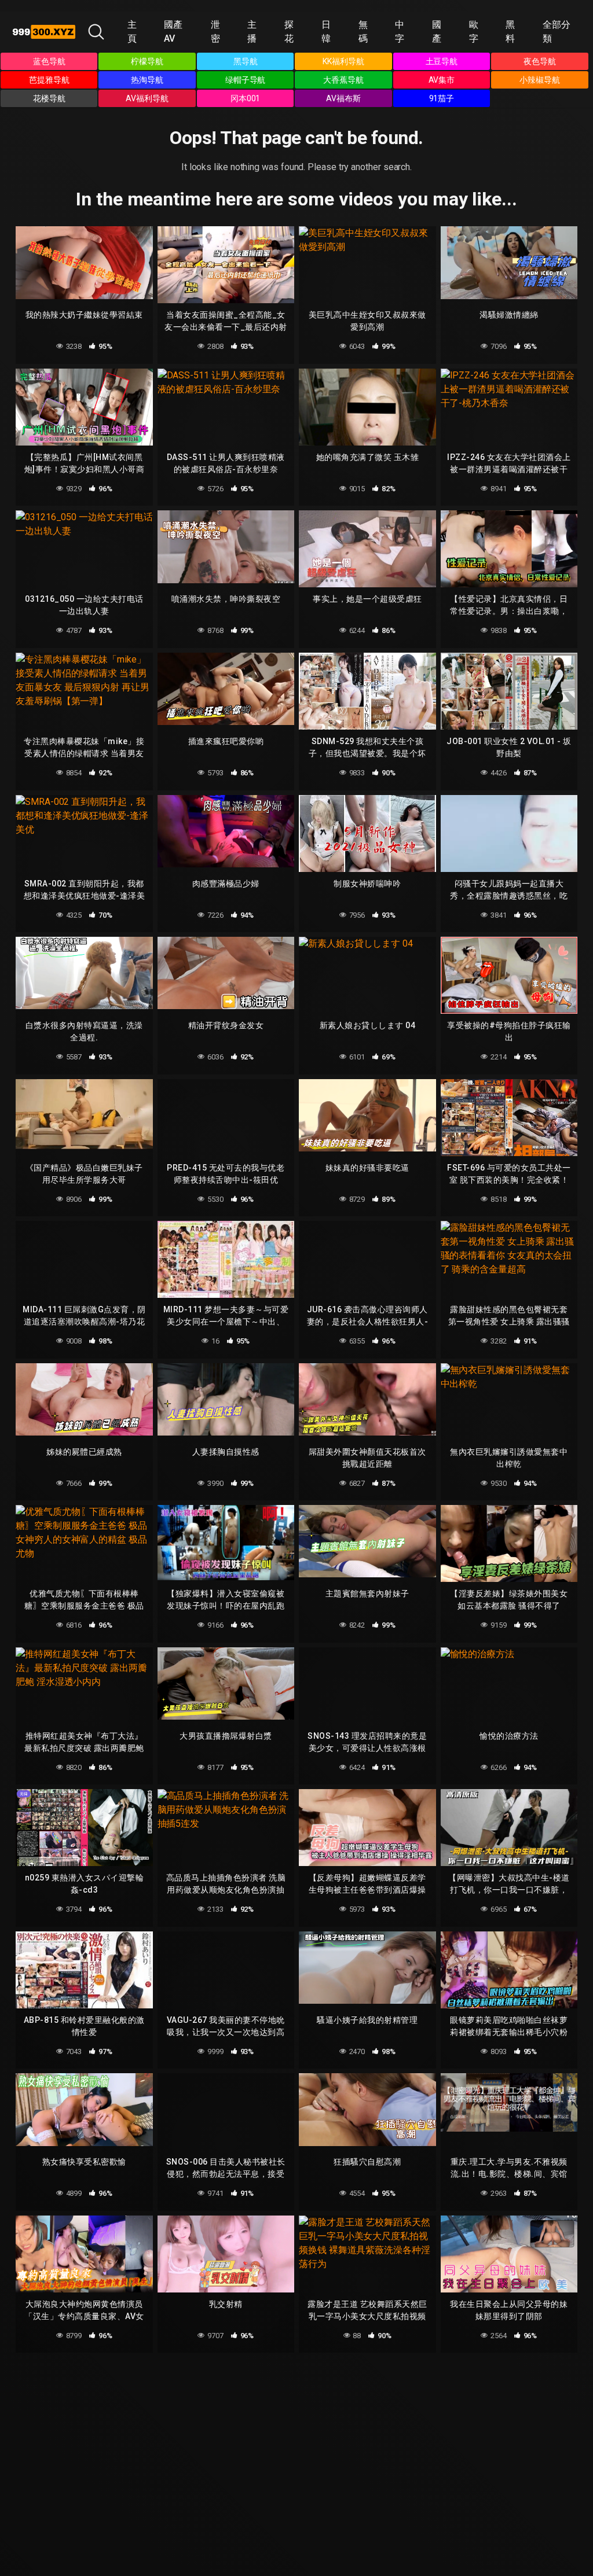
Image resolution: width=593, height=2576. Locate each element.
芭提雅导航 (49, 80)
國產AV (173, 32)
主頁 (132, 32)
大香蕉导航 (343, 80)
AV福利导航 (147, 98)
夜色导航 (540, 61)
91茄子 (442, 98)
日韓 (326, 32)
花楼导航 (49, 98)
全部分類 (557, 32)
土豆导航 (442, 61)
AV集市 (442, 80)
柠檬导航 (147, 61)
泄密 (215, 32)
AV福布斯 (343, 98)
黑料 (510, 32)
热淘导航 (147, 80)
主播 (252, 32)
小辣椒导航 (540, 80)
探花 (289, 32)
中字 (400, 32)
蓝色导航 (49, 61)
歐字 (474, 32)
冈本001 (246, 98)
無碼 (363, 32)
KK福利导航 (343, 61)
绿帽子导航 (246, 80)
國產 (437, 32)
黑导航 (246, 61)
